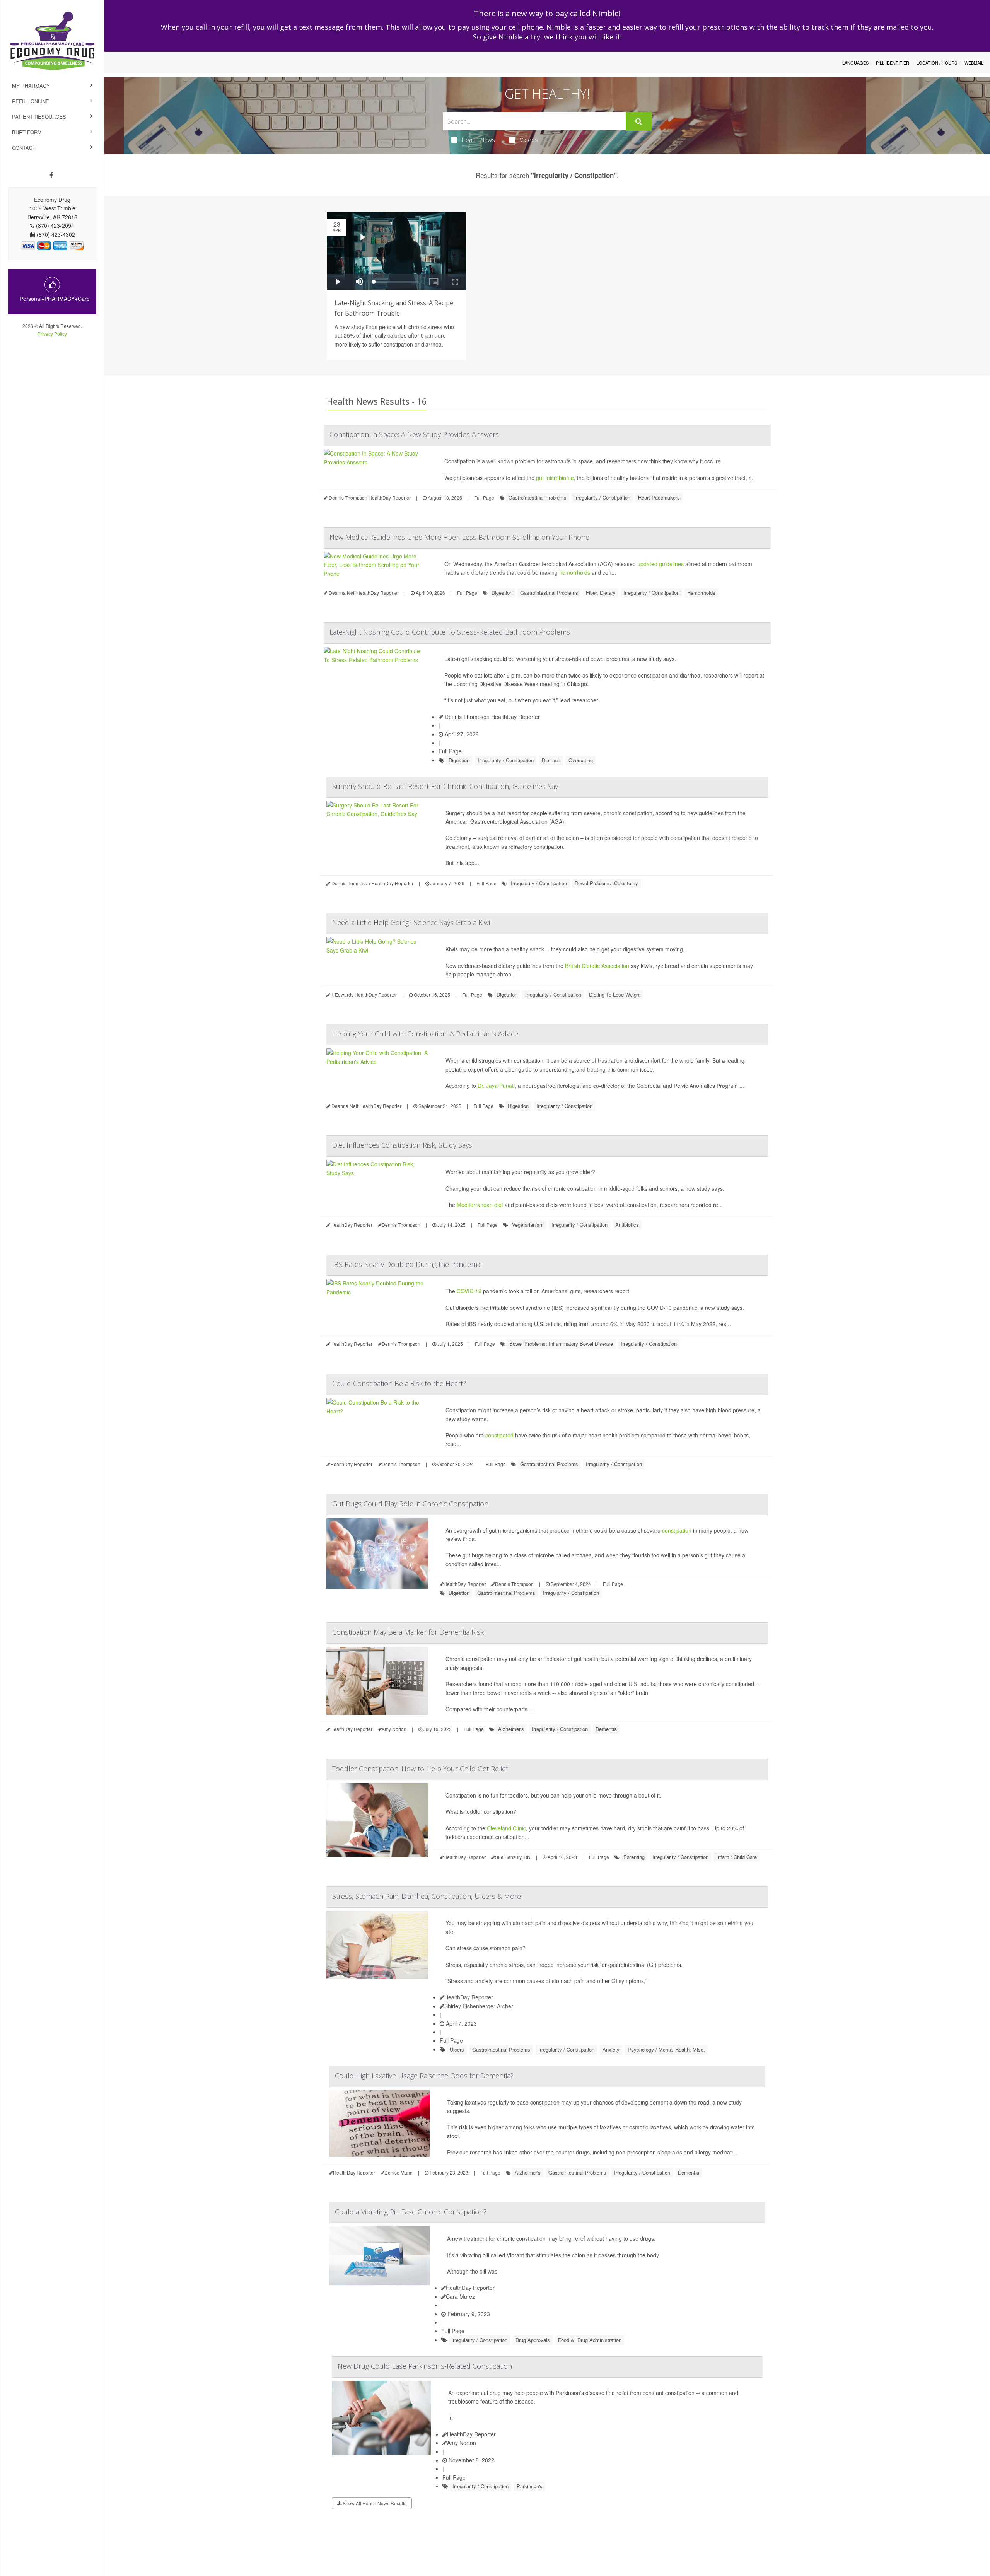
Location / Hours (937, 63)
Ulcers (457, 2049)
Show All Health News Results (374, 2503)
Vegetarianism (528, 1225)
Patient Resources (39, 117)
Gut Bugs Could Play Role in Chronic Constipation (410, 1504)
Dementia (606, 1729)
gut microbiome (555, 478)
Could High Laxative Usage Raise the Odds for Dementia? (424, 2076)
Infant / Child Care (737, 1857)
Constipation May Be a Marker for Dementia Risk (408, 1632)
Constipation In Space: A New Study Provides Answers (414, 434)
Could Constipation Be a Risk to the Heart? (399, 1383)
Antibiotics (627, 1225)
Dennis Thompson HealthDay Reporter (492, 717)
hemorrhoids (575, 572)
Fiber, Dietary (601, 593)
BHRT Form (27, 132)
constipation (677, 1530)
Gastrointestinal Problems (538, 498)
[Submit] (639, 121)
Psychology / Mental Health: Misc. (666, 2049)
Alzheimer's (511, 1729)
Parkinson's (530, 2486)
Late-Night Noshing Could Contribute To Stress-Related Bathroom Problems (450, 632)
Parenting (634, 1857)
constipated (499, 1435)
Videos (529, 140)
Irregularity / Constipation (602, 498)
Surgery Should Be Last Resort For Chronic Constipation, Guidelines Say (445, 786)
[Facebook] (51, 175)
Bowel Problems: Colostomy (606, 883)
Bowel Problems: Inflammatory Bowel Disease (561, 1344)
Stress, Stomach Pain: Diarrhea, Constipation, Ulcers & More (427, 1896)
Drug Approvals (533, 2340)
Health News (478, 140)
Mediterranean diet (480, 1205)
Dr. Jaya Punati (496, 1086)
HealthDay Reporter (469, 1997)
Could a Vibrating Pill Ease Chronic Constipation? (411, 2212)
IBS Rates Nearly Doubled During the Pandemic (407, 1264)
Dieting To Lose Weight (615, 994)
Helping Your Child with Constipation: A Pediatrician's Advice (425, 1034)
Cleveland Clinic (506, 1828)
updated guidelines (661, 564)
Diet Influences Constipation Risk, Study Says (402, 1145)
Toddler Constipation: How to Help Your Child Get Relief (420, 1769)
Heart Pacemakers (659, 498)
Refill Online (31, 101)
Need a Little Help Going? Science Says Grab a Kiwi (411, 922)
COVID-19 (469, 1291)
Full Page (484, 498)
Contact (24, 148)
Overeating (581, 760)
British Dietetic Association (597, 966)
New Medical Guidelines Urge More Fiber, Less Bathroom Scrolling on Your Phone (459, 537)
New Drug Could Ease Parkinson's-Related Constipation (425, 2366)
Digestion (502, 593)
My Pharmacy (31, 86)
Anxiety (611, 2049)
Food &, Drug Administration (590, 2340)
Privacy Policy (52, 334)
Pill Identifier (893, 63)
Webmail (974, 63)
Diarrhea (551, 760)
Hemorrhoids (701, 593)
